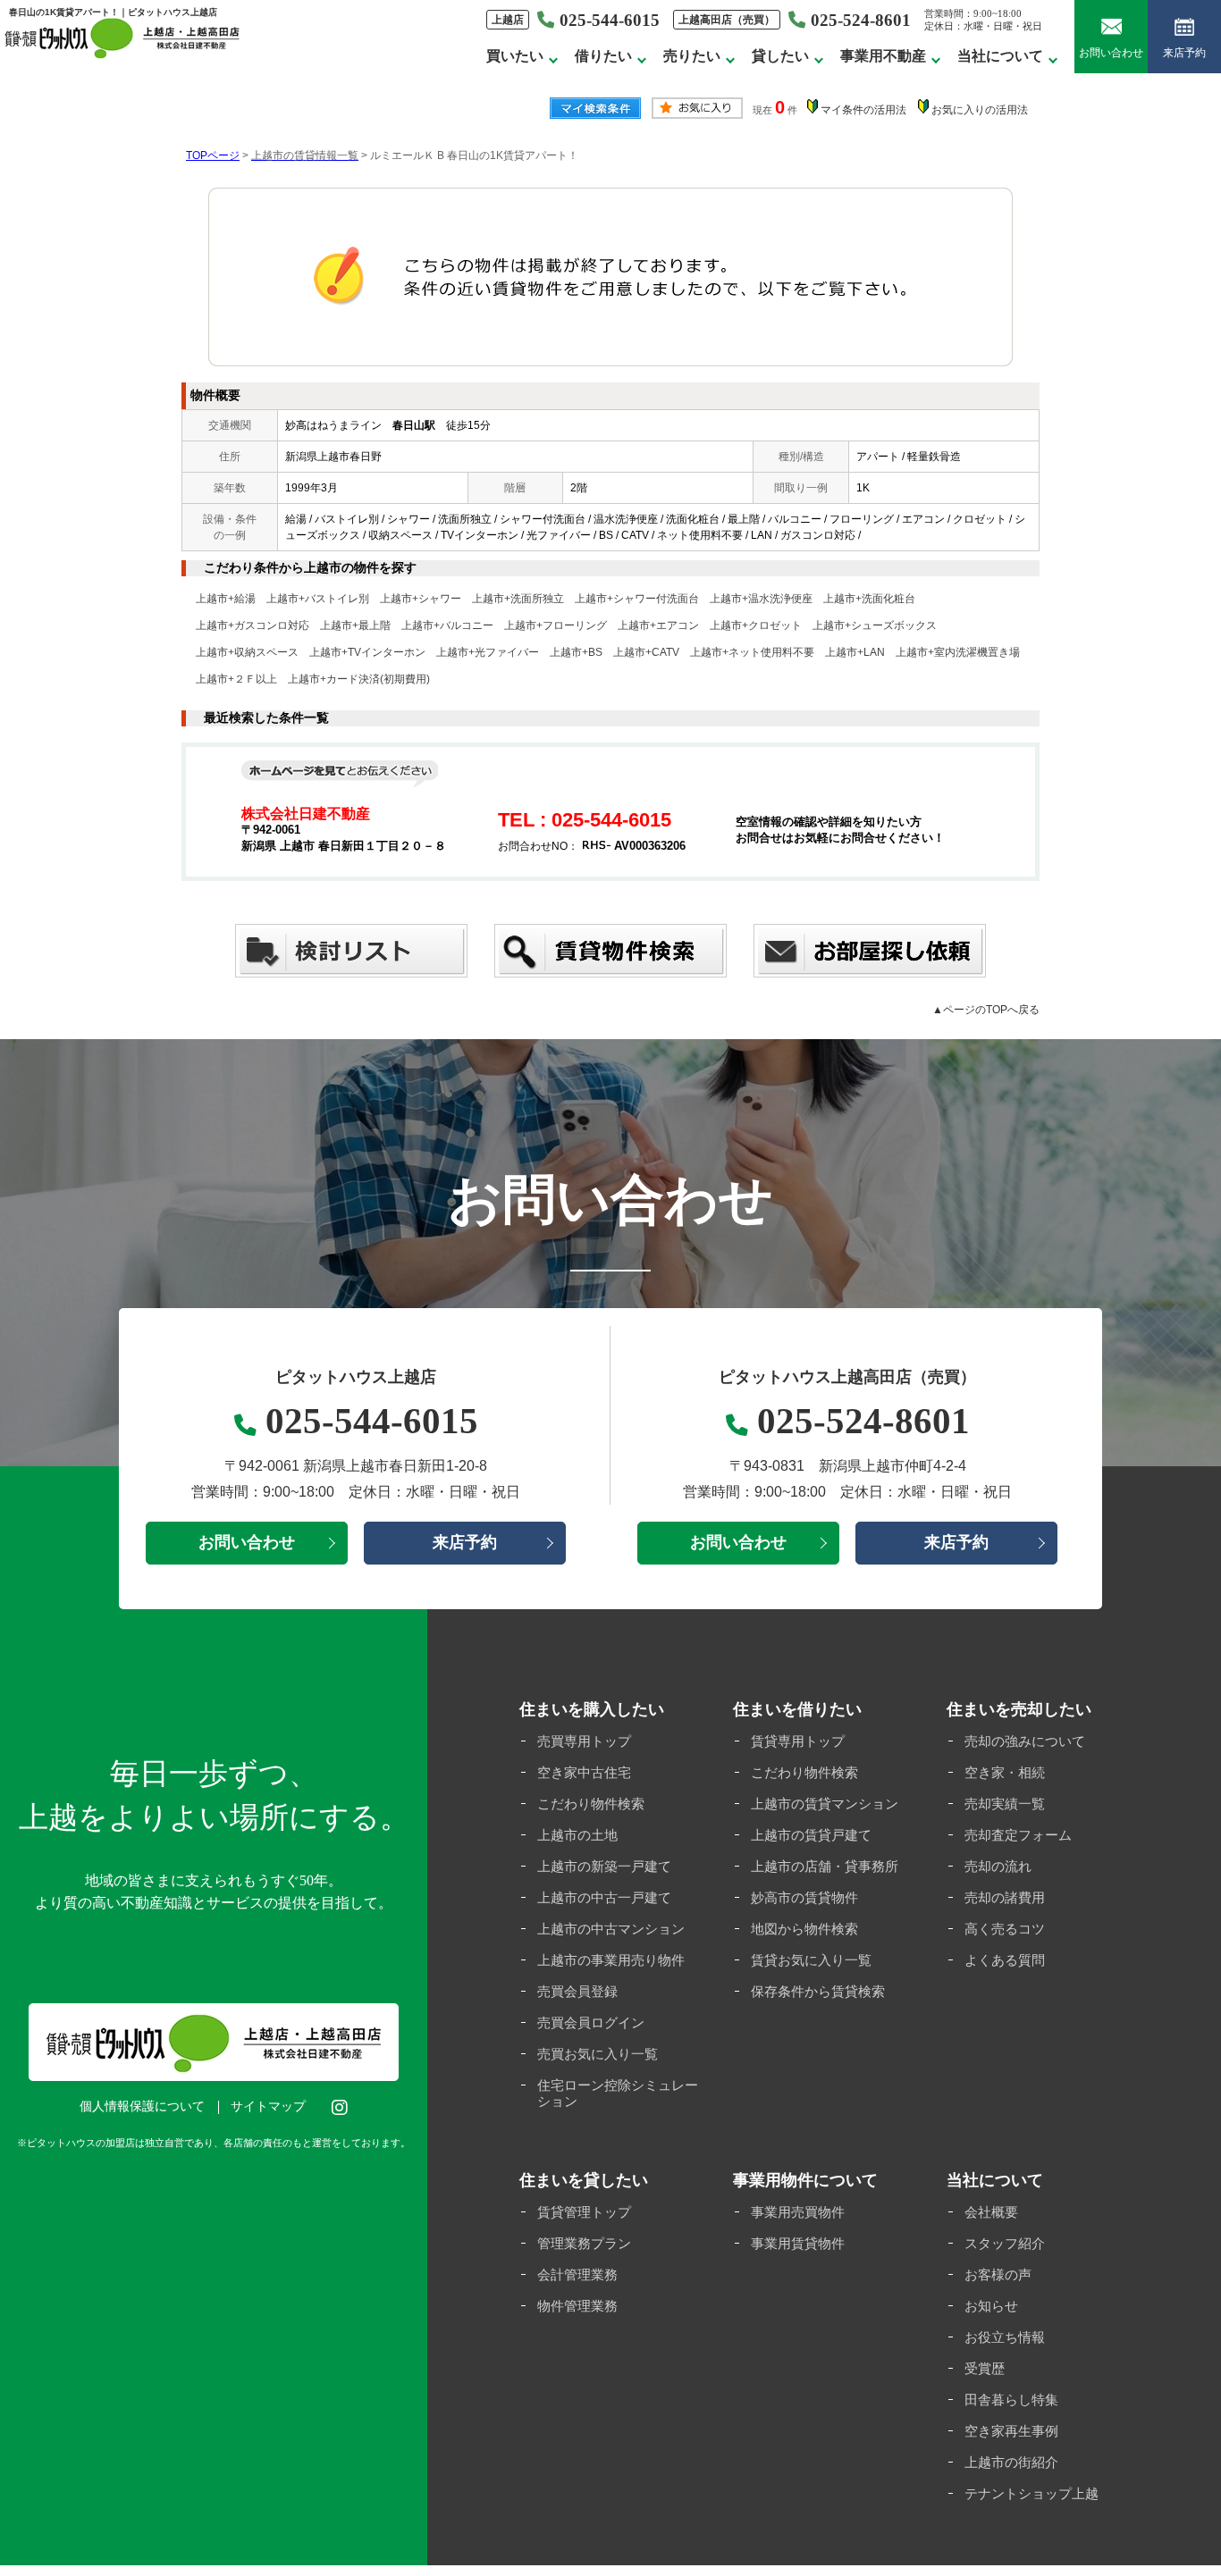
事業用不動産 (883, 56)
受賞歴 (985, 2368)
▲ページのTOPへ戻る (986, 1010)
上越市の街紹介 (1011, 2462)
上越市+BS (576, 652)
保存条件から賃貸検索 (818, 1991)
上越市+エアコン (658, 625)
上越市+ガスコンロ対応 (253, 625)
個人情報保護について (142, 2106)
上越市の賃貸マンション (825, 1804)
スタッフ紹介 (1005, 2243)
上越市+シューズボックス (875, 625)
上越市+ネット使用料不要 (752, 652)
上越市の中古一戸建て (604, 1897)
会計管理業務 (577, 2274)
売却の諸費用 (1005, 1897)
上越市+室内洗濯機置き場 (958, 652)
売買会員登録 (577, 1991)
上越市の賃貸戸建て (811, 1835)
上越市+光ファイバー (488, 652)
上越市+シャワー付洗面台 (637, 599)
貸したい (780, 56)
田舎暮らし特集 (1011, 2400)
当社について (1000, 56)
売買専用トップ (584, 1741)
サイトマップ (268, 2106)
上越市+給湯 (226, 599)
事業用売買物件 (798, 2212)
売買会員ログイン (591, 2022)
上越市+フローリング (556, 625)
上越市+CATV (646, 652)
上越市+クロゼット (756, 625)
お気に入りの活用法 (980, 110)
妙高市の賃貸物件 (804, 1897)
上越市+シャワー (421, 599)
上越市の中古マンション (611, 1929)
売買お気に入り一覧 (598, 2054)
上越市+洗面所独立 (518, 599)
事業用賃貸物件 (798, 2243)
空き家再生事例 (1011, 2431)
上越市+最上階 (355, 625)
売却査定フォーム (1018, 1835)
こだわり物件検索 (591, 1804)
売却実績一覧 (1005, 1804)
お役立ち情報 (1005, 2337)
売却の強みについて (1025, 1741)
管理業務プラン (584, 2243)
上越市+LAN (855, 652)
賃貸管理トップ (584, 2212)
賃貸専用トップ (798, 1741)
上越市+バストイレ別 (318, 599)
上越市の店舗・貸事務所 (825, 1866)
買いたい (515, 56)
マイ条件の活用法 (863, 110)
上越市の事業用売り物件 (611, 1960)
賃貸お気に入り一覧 (811, 1960)
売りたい (692, 56)
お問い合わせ (1111, 53)
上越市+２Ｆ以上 (236, 679)
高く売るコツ (1005, 1929)
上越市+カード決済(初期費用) (359, 679)
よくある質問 (1005, 1960)
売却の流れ (998, 1866)
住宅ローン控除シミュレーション (618, 2093)
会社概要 (991, 2212)
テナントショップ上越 (1032, 2493)
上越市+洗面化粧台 (869, 599)
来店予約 (1184, 53)
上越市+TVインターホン (367, 652)
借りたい (603, 56)
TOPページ (213, 155)
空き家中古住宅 (584, 1772)
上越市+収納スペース (247, 652)
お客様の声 (998, 2274)
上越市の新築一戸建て (604, 1866)
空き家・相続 (1005, 1772)
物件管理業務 (577, 2306)
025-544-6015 (372, 1421)
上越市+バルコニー (447, 625)
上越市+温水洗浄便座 (761, 599)
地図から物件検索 (804, 1929)
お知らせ (991, 2306)
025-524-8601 (861, 20)
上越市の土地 (577, 1835)
